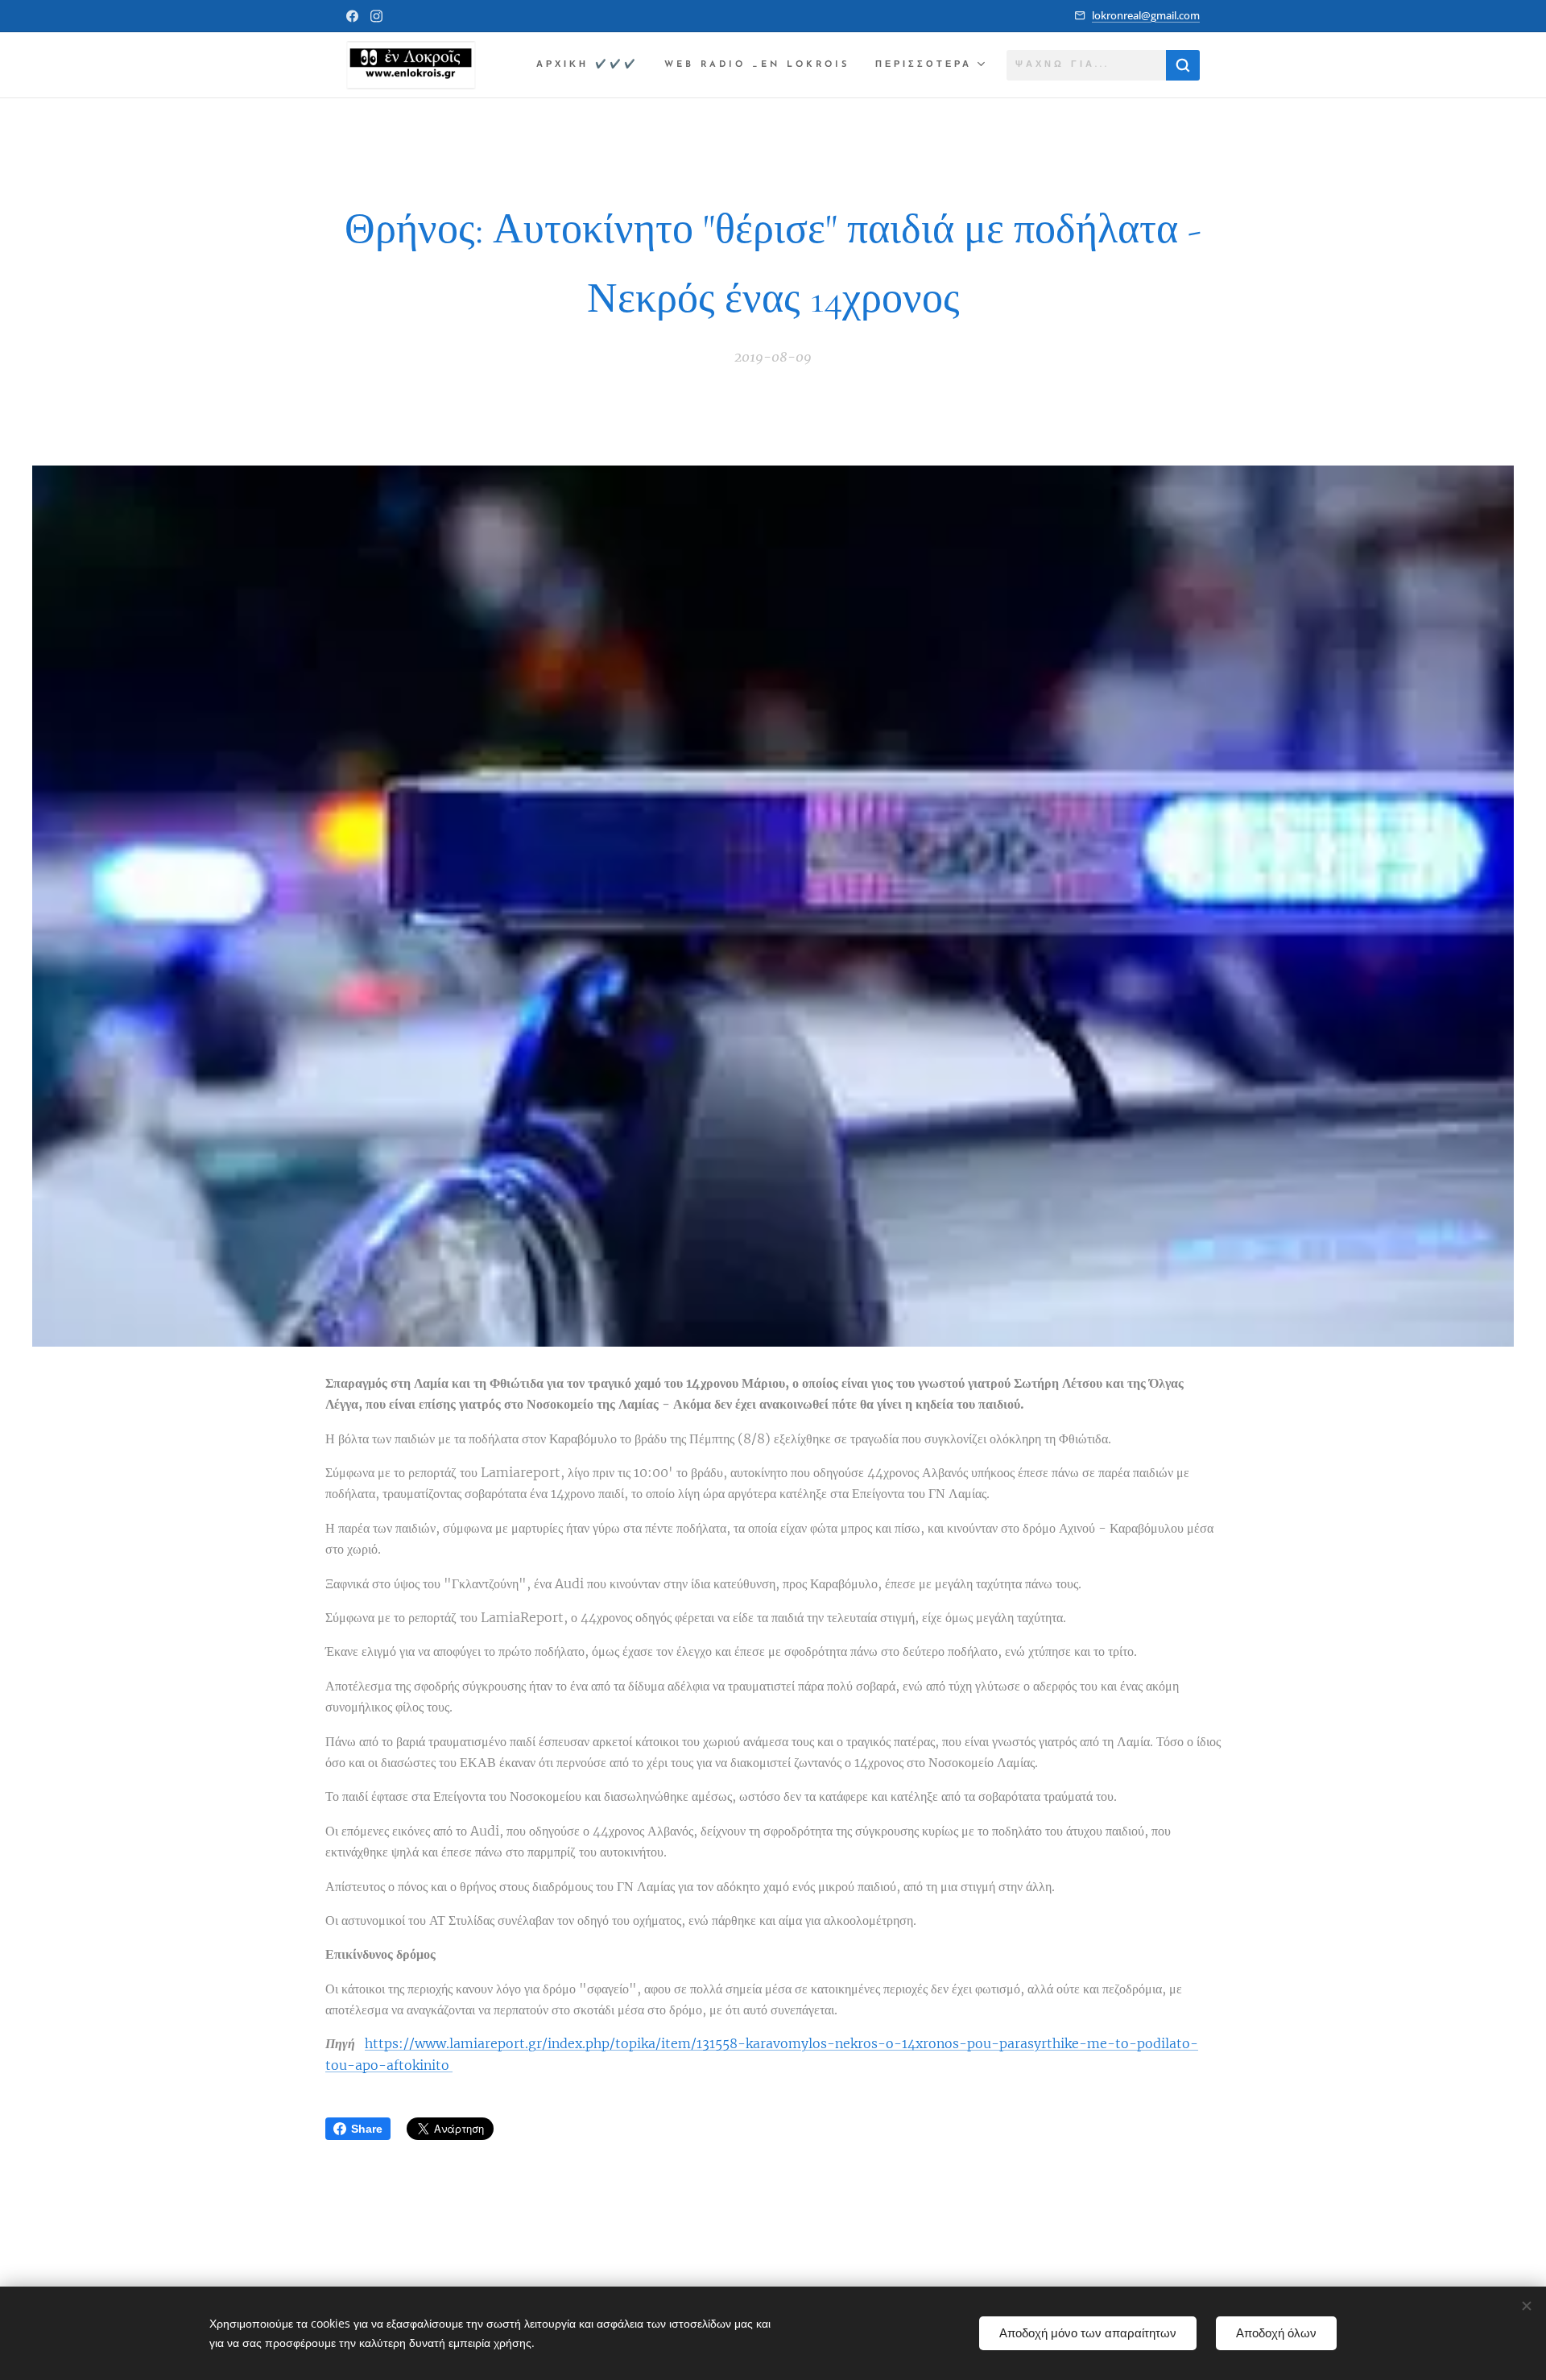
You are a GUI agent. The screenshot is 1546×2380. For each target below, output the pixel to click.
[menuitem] (592, 65)
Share (367, 2129)
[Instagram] (376, 16)
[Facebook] (352, 16)
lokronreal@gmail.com (1146, 15)
